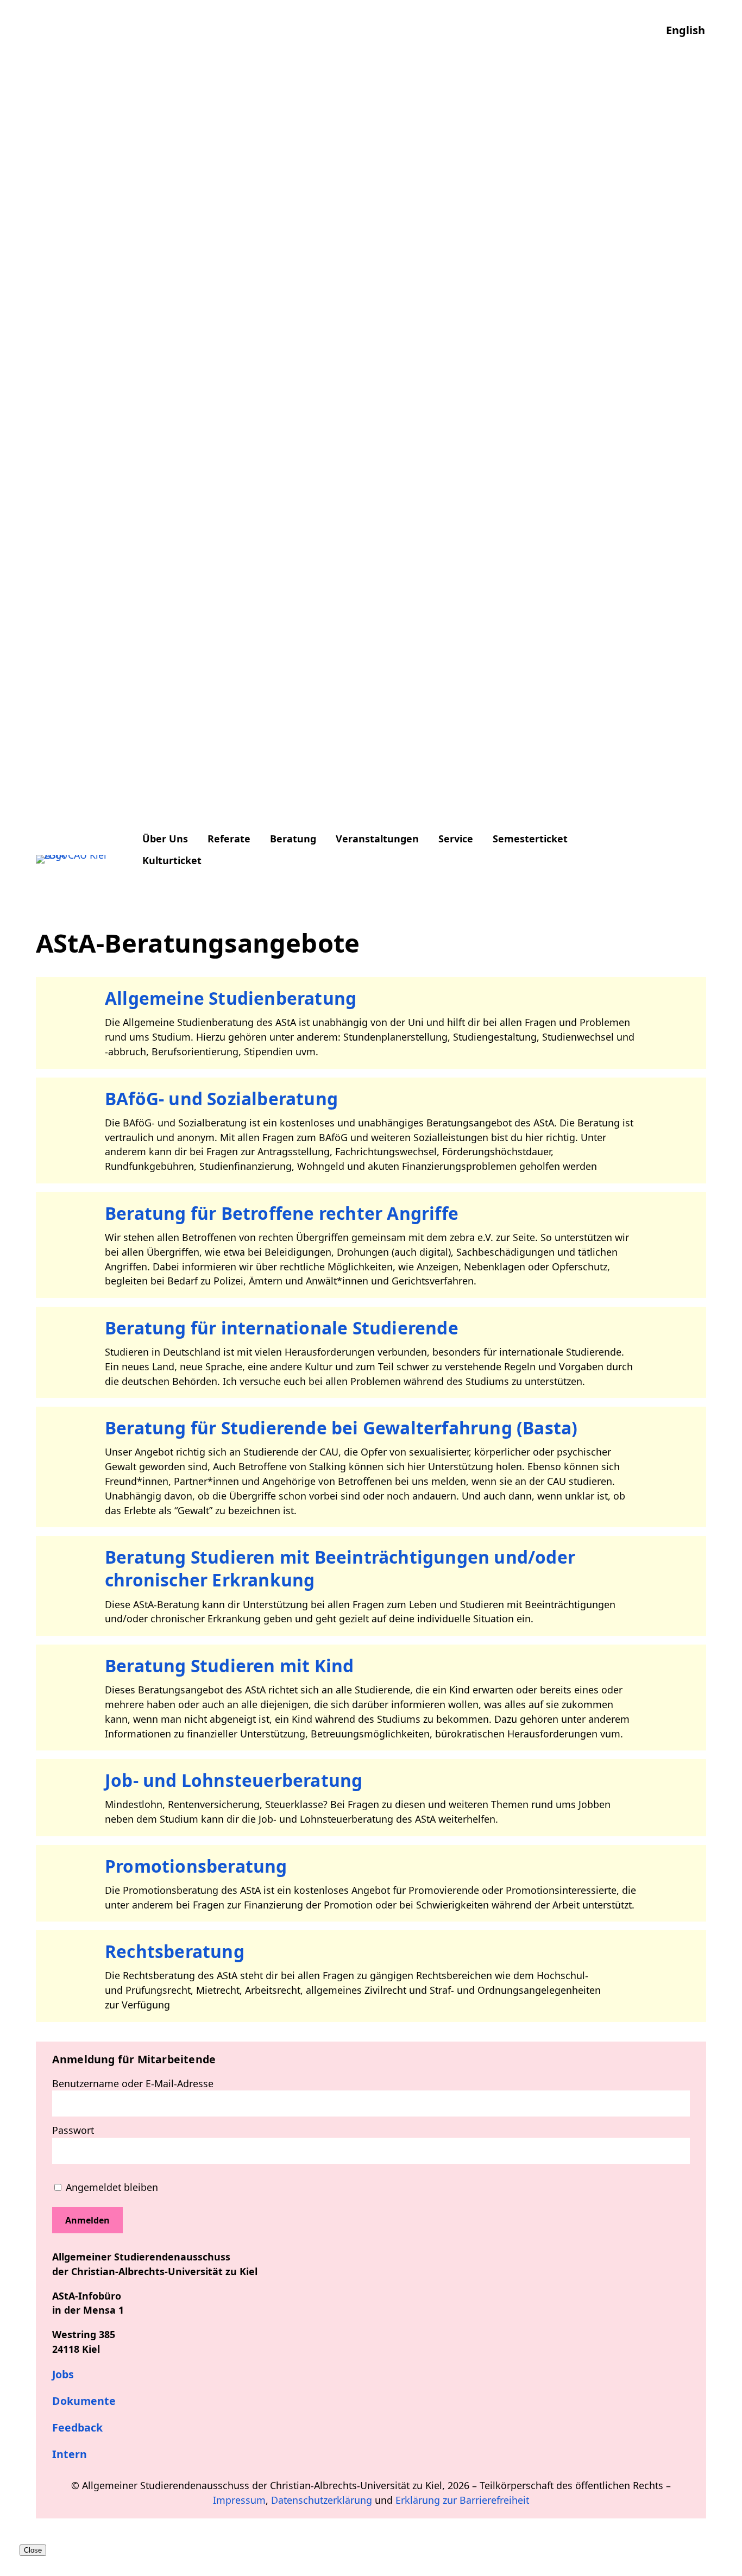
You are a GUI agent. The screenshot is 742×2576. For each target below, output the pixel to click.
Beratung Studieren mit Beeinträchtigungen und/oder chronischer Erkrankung (340, 1568)
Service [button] (456, 839)
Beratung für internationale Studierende (282, 1328)
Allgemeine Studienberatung (231, 998)
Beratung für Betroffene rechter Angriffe (282, 1213)
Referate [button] (229, 839)
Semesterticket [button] (530, 839)
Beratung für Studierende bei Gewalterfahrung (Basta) (341, 1428)
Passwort (73, 2130)
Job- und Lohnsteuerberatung (234, 1780)
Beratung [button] (293, 839)
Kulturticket (172, 860)
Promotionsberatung (196, 1866)
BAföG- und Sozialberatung (221, 1098)
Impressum (239, 2500)
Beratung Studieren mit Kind (229, 1665)
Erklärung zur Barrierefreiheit (462, 2500)
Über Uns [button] (165, 839)
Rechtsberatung (175, 1951)
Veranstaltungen (377, 839)
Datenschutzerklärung (322, 2500)
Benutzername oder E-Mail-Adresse (133, 2083)
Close (33, 2550)
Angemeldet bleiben (111, 2187)
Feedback (77, 2427)
